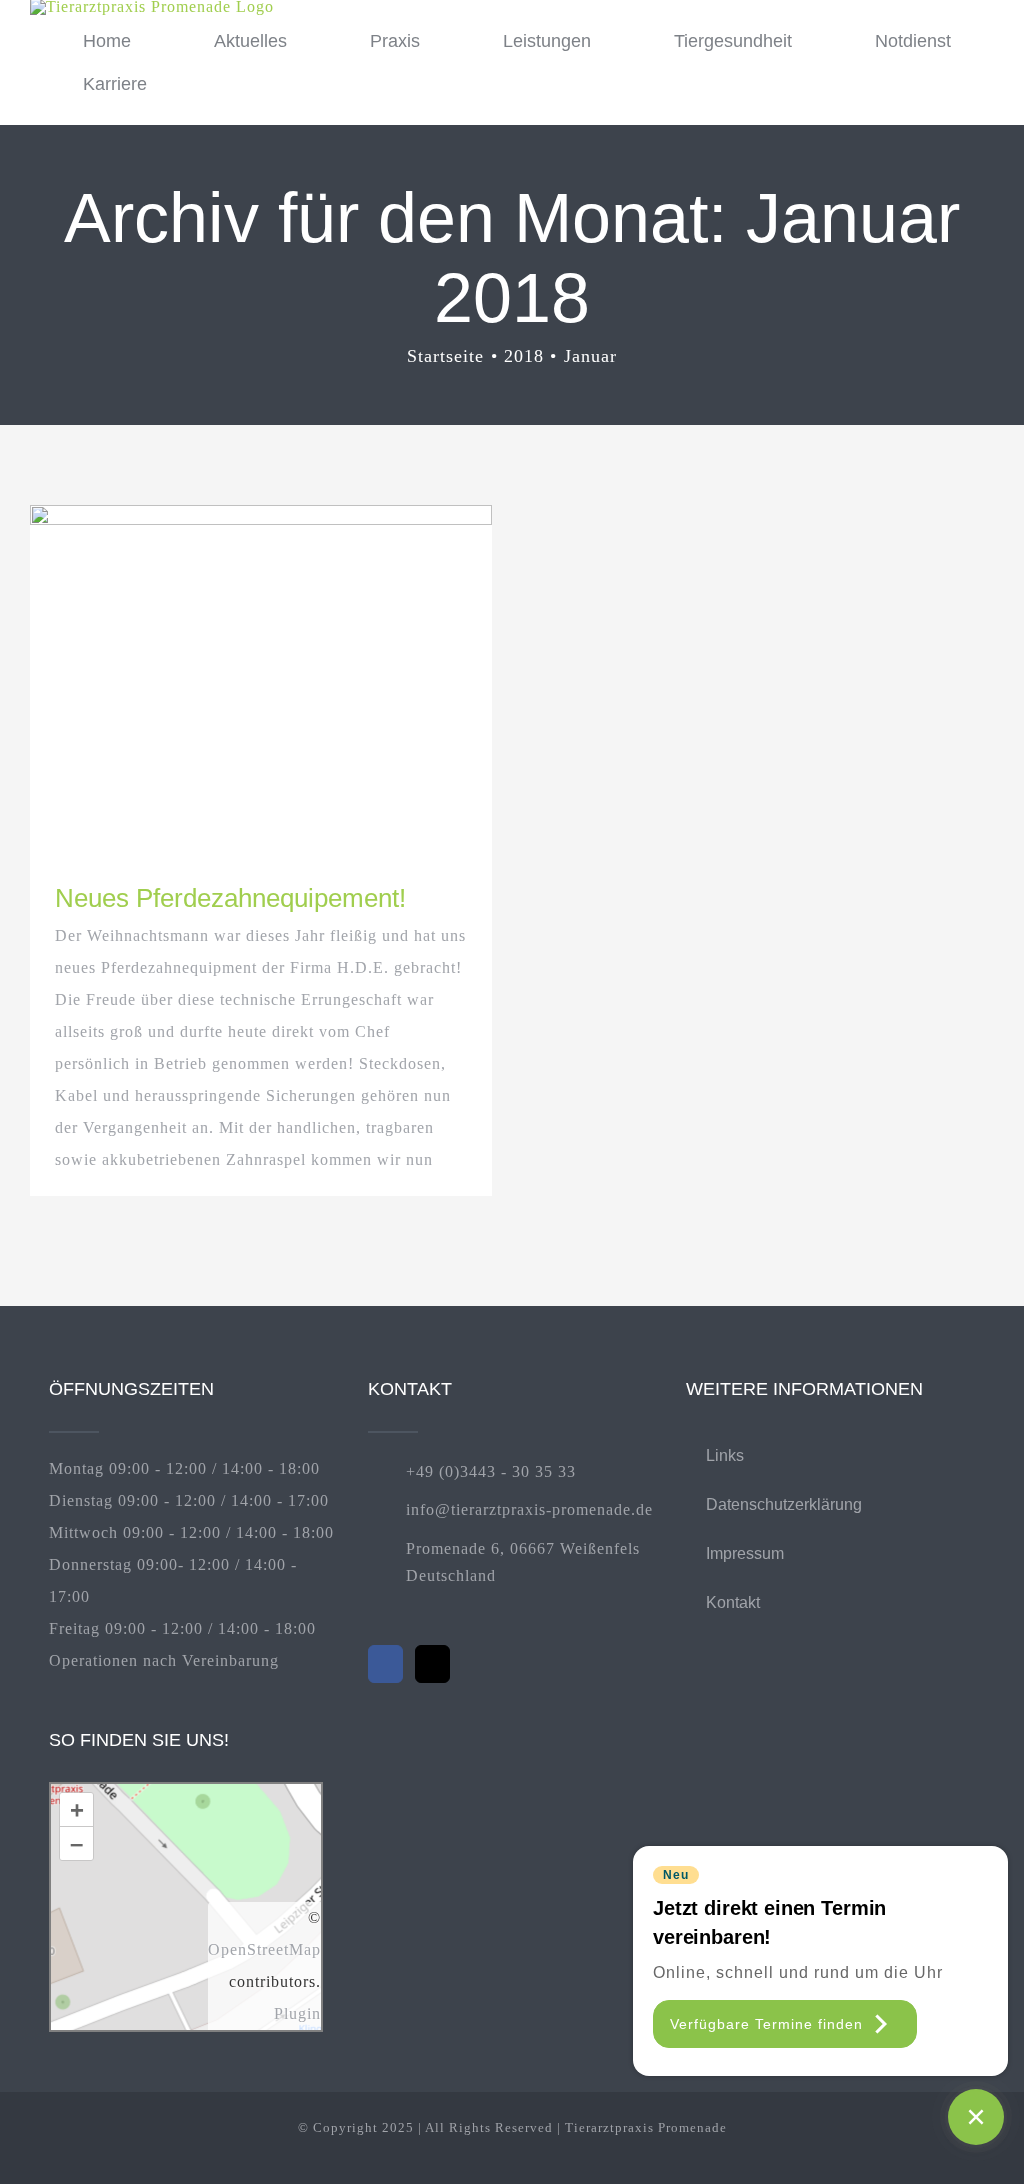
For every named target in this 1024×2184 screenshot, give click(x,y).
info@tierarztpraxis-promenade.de (529, 1509)
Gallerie (297, 678)
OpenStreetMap (264, 1949)
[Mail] (432, 1664)
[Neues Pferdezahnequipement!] (261, 678)
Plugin (297, 2013)
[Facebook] (385, 1664)
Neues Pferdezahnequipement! (230, 898)
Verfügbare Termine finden (766, 2024)
